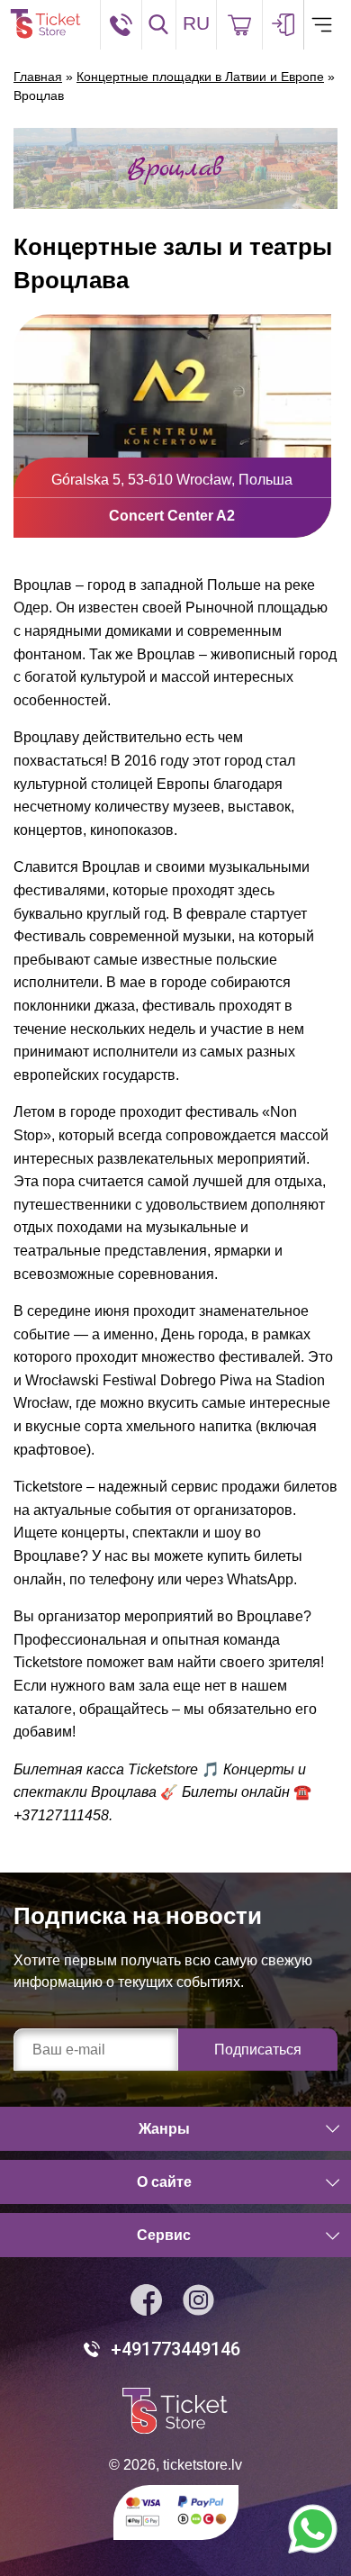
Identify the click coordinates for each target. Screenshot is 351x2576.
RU (196, 23)
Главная (38, 77)
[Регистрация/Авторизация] (283, 25)
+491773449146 (175, 2349)
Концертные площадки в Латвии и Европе (200, 77)
